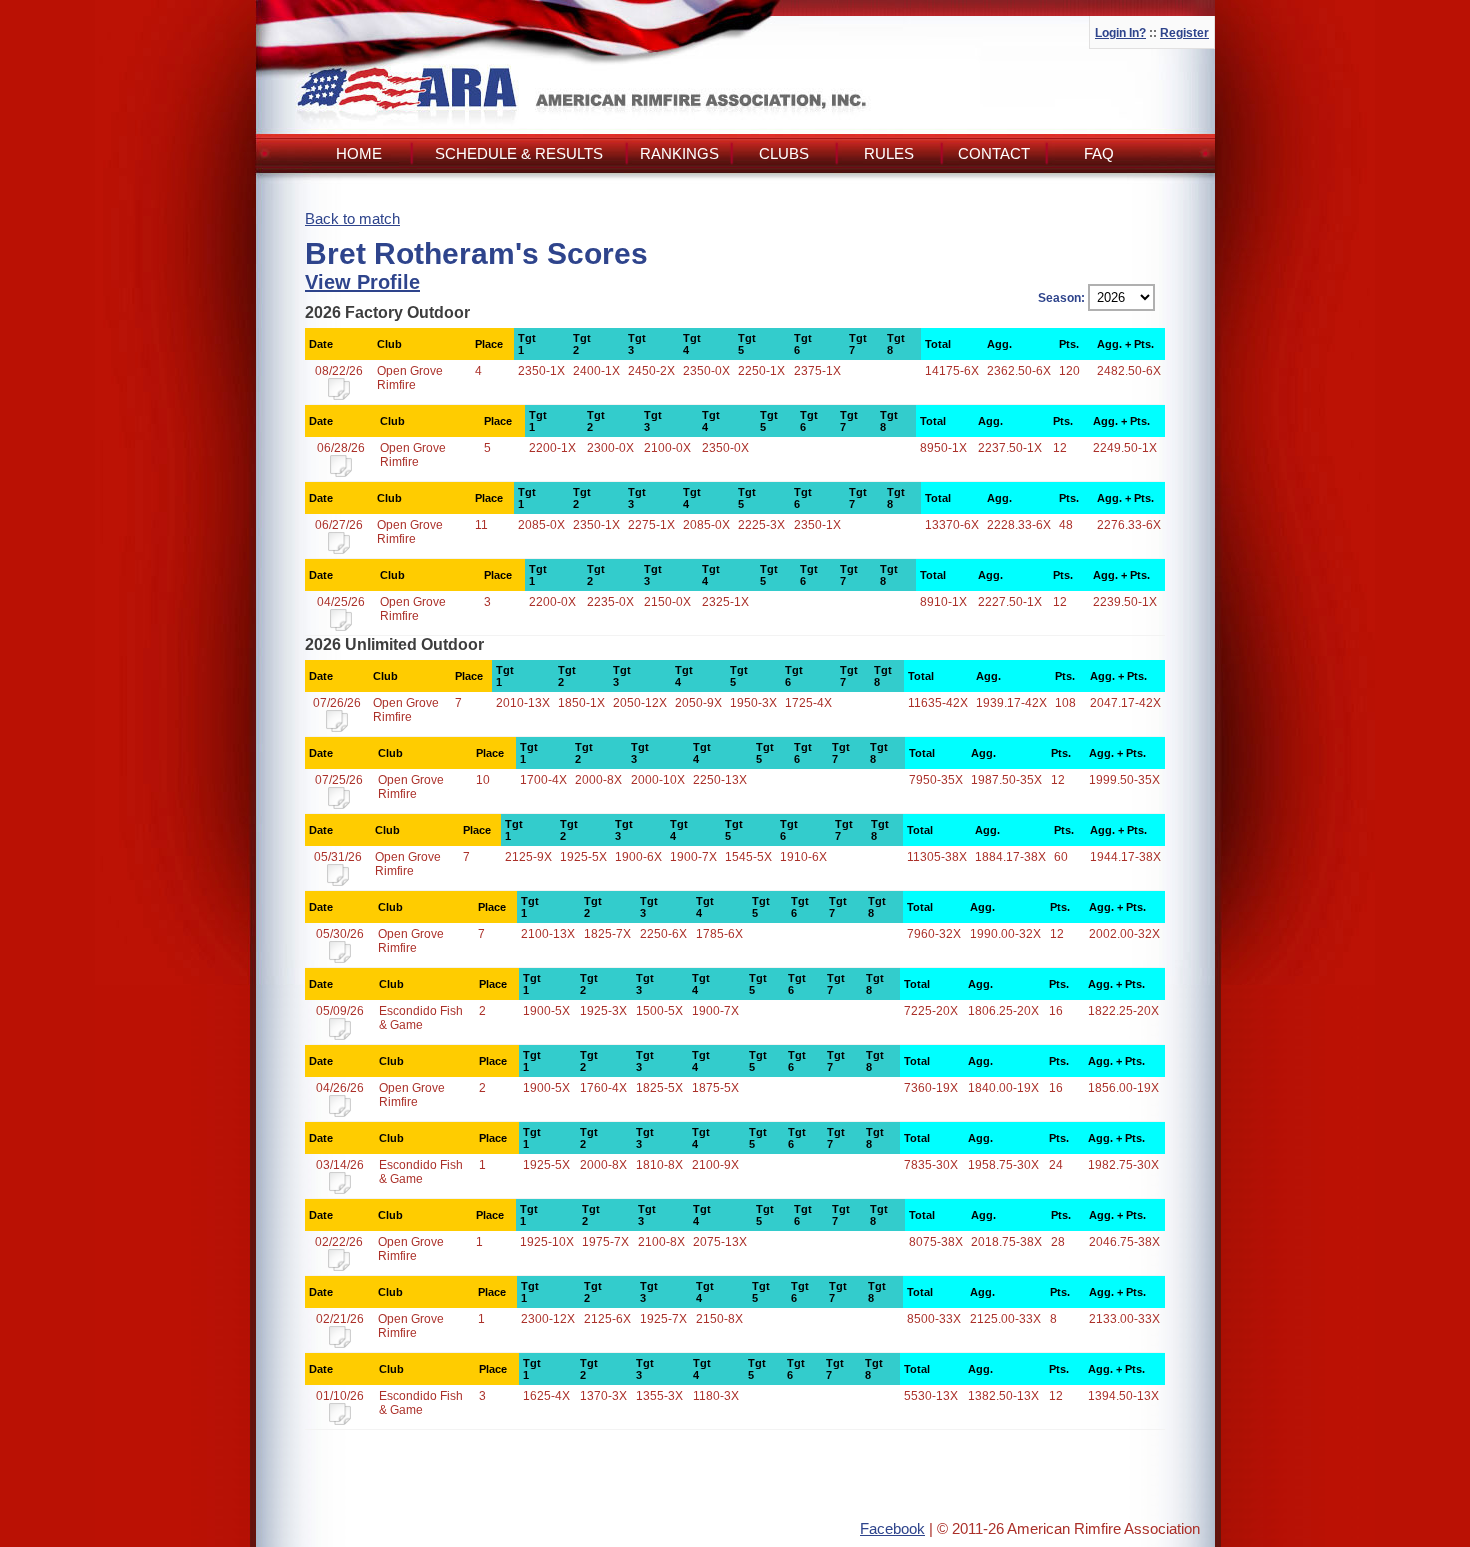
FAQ (1099, 153)
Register (1184, 33)
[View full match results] (339, 396)
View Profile (362, 282)
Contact (994, 153)
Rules (889, 153)
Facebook (892, 1528)
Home (359, 153)
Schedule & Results (519, 153)
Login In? (1120, 33)
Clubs (784, 153)
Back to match (352, 218)
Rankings (679, 153)
